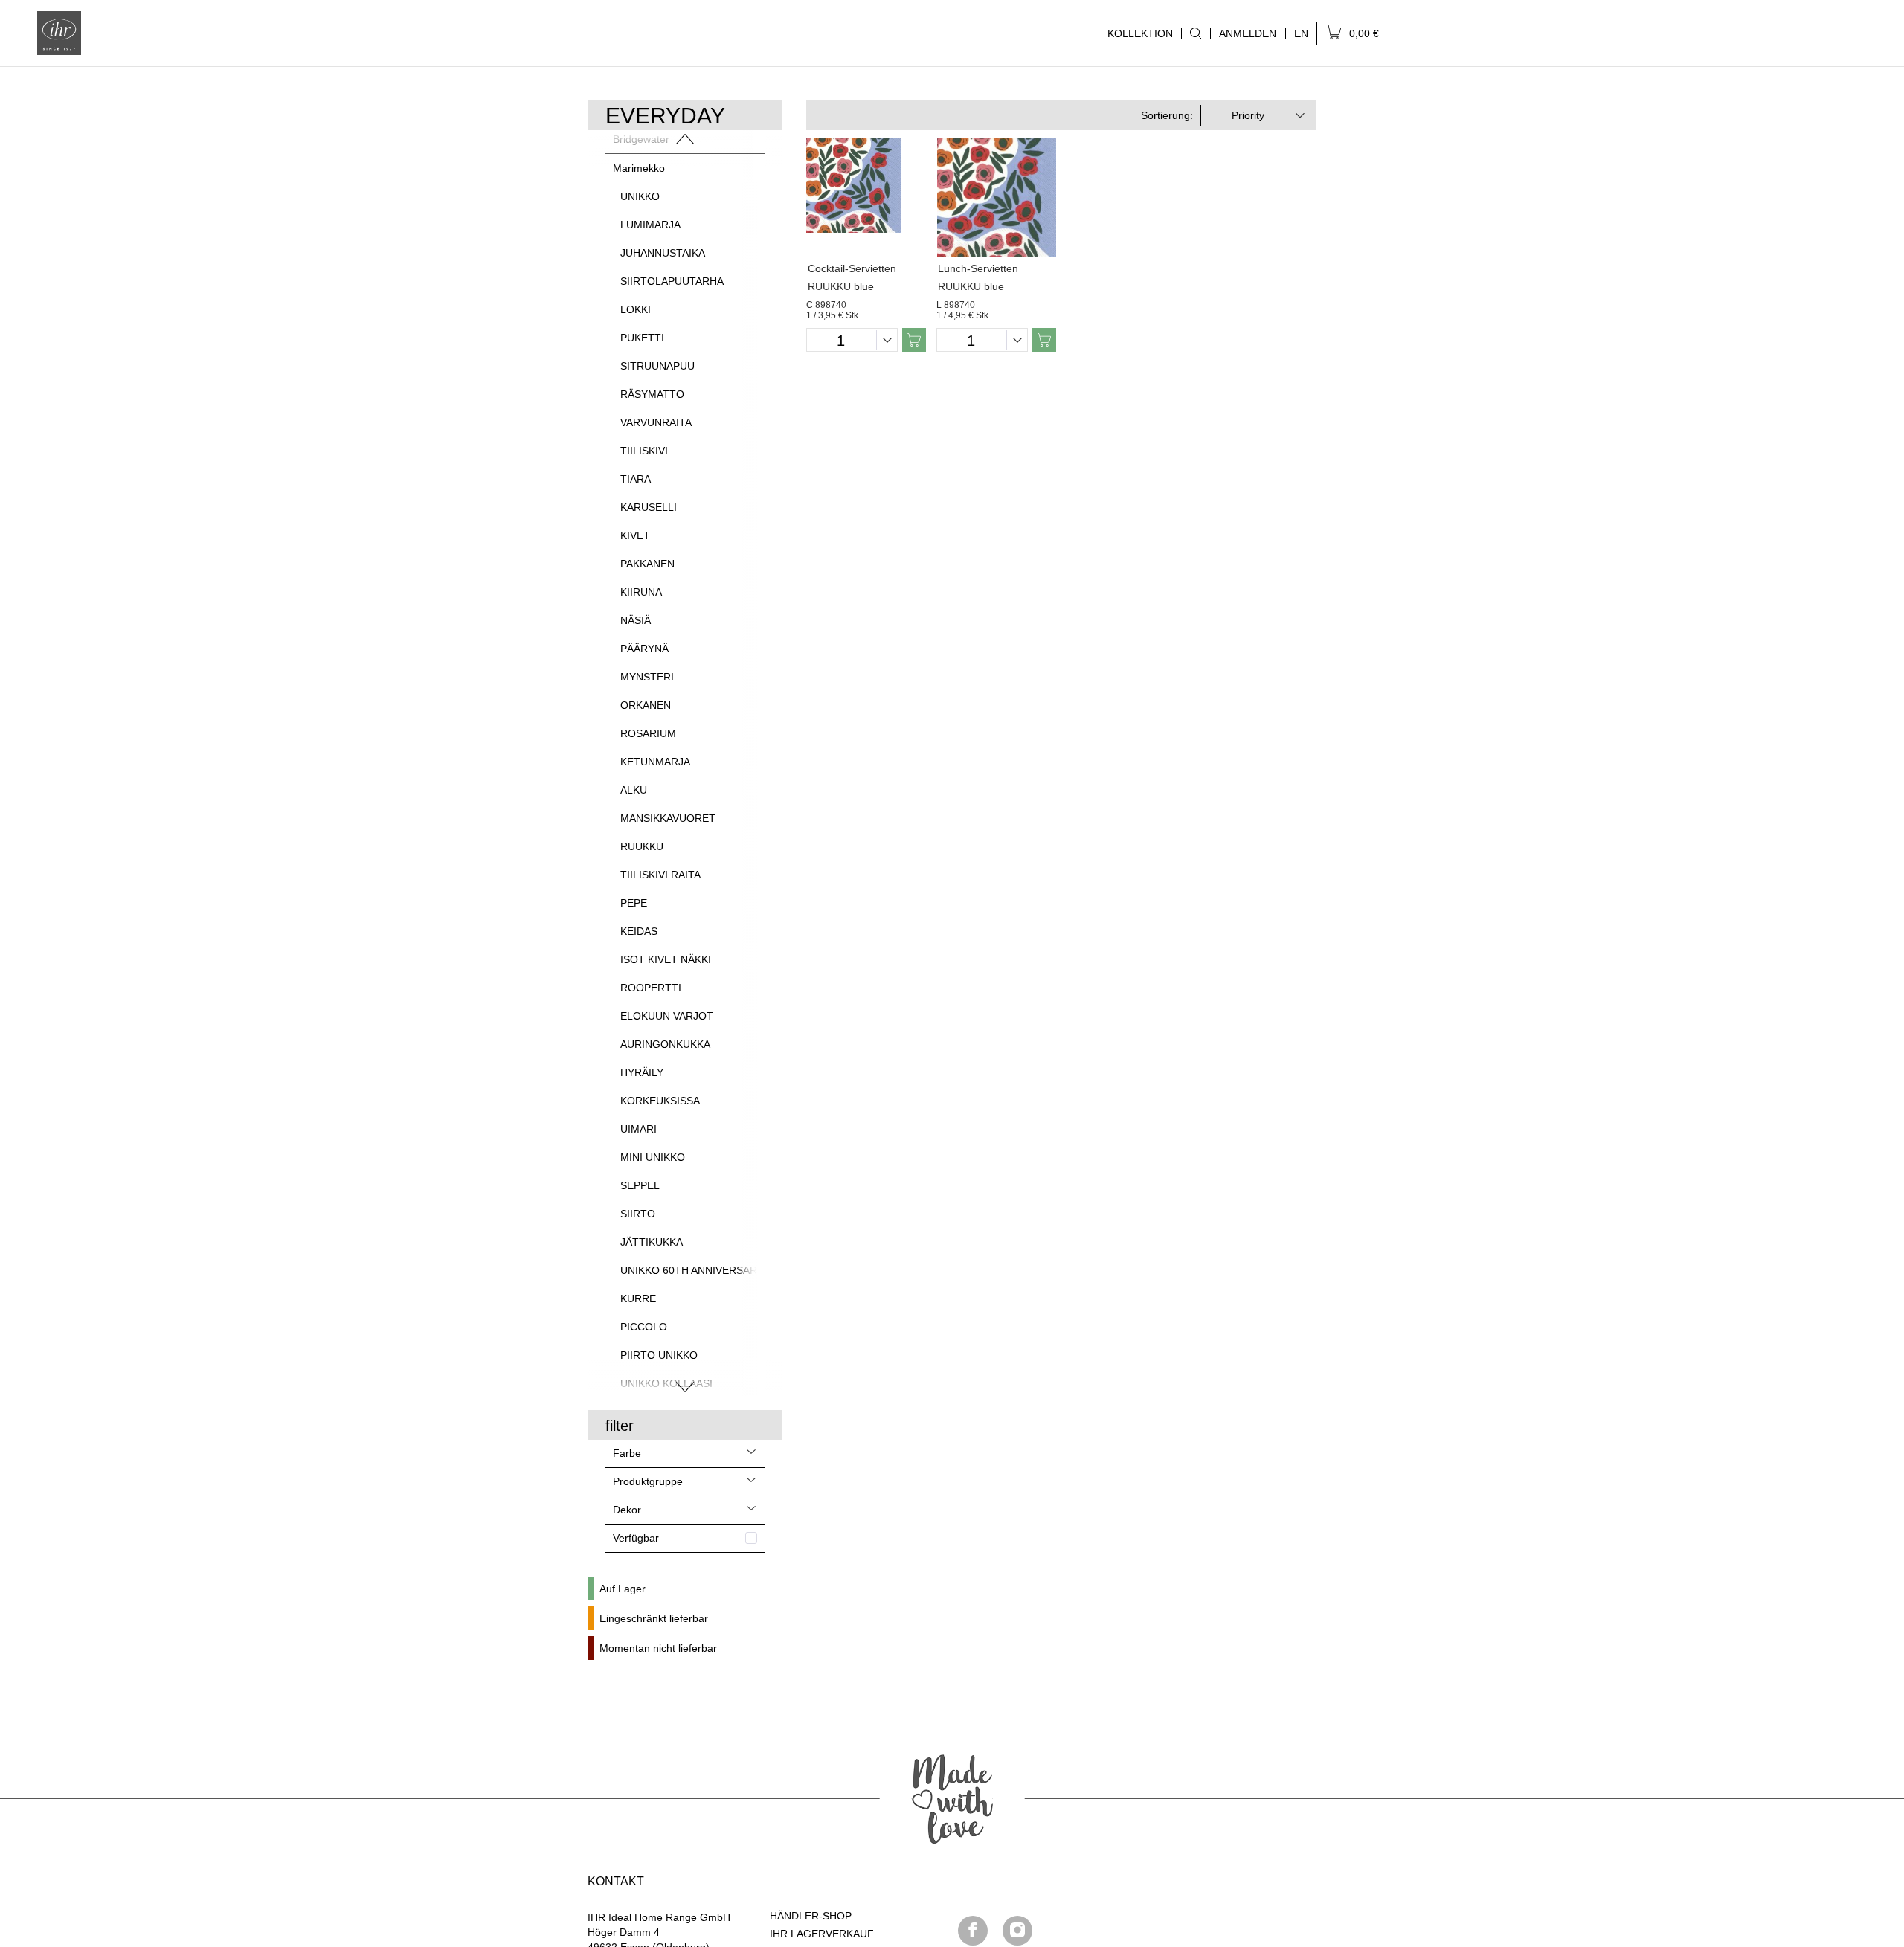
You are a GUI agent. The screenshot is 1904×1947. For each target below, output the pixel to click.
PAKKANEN (647, 564)
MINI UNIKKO (653, 1157)
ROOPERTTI (651, 988)
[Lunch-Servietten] (996, 197)
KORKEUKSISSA (660, 1101)
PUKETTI (642, 338)
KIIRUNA (641, 592)
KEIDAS (639, 931)
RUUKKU (642, 846)
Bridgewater (641, 139)
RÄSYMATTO (652, 394)
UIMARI (639, 1129)
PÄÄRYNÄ (644, 649)
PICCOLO (644, 1327)
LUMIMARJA (650, 225)
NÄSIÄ (636, 620)
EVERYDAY (665, 116)
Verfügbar (636, 1538)
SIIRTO (638, 1214)
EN (1301, 33)
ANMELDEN (1248, 33)
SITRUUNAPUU (657, 366)
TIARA (636, 479)
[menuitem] (1196, 33)
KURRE (638, 1298)
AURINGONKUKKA (665, 1044)
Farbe (627, 1453)
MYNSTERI (647, 677)
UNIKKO (640, 196)
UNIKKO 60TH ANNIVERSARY (692, 1270)
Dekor (627, 1510)
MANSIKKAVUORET (668, 818)
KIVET (635, 535)
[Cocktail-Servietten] (866, 197)
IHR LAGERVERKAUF (822, 1934)
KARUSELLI (649, 507)
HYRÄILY (642, 1072)
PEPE (634, 903)
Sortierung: (1167, 115)
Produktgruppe (648, 1481)
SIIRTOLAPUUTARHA (672, 281)
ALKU (634, 790)
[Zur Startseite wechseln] (59, 33)
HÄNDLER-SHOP (811, 1916)
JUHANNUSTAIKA (663, 253)
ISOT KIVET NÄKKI (666, 959)
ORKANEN (646, 705)
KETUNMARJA (655, 762)
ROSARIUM (648, 733)
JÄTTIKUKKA (652, 1242)
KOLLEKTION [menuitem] (1136, 33)
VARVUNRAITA (656, 422)
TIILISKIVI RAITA (660, 875)
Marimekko (639, 168)
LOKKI (636, 309)
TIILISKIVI (644, 451)
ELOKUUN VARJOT (667, 1016)
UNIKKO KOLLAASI (666, 1383)
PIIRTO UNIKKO (659, 1355)
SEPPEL (640, 1185)
